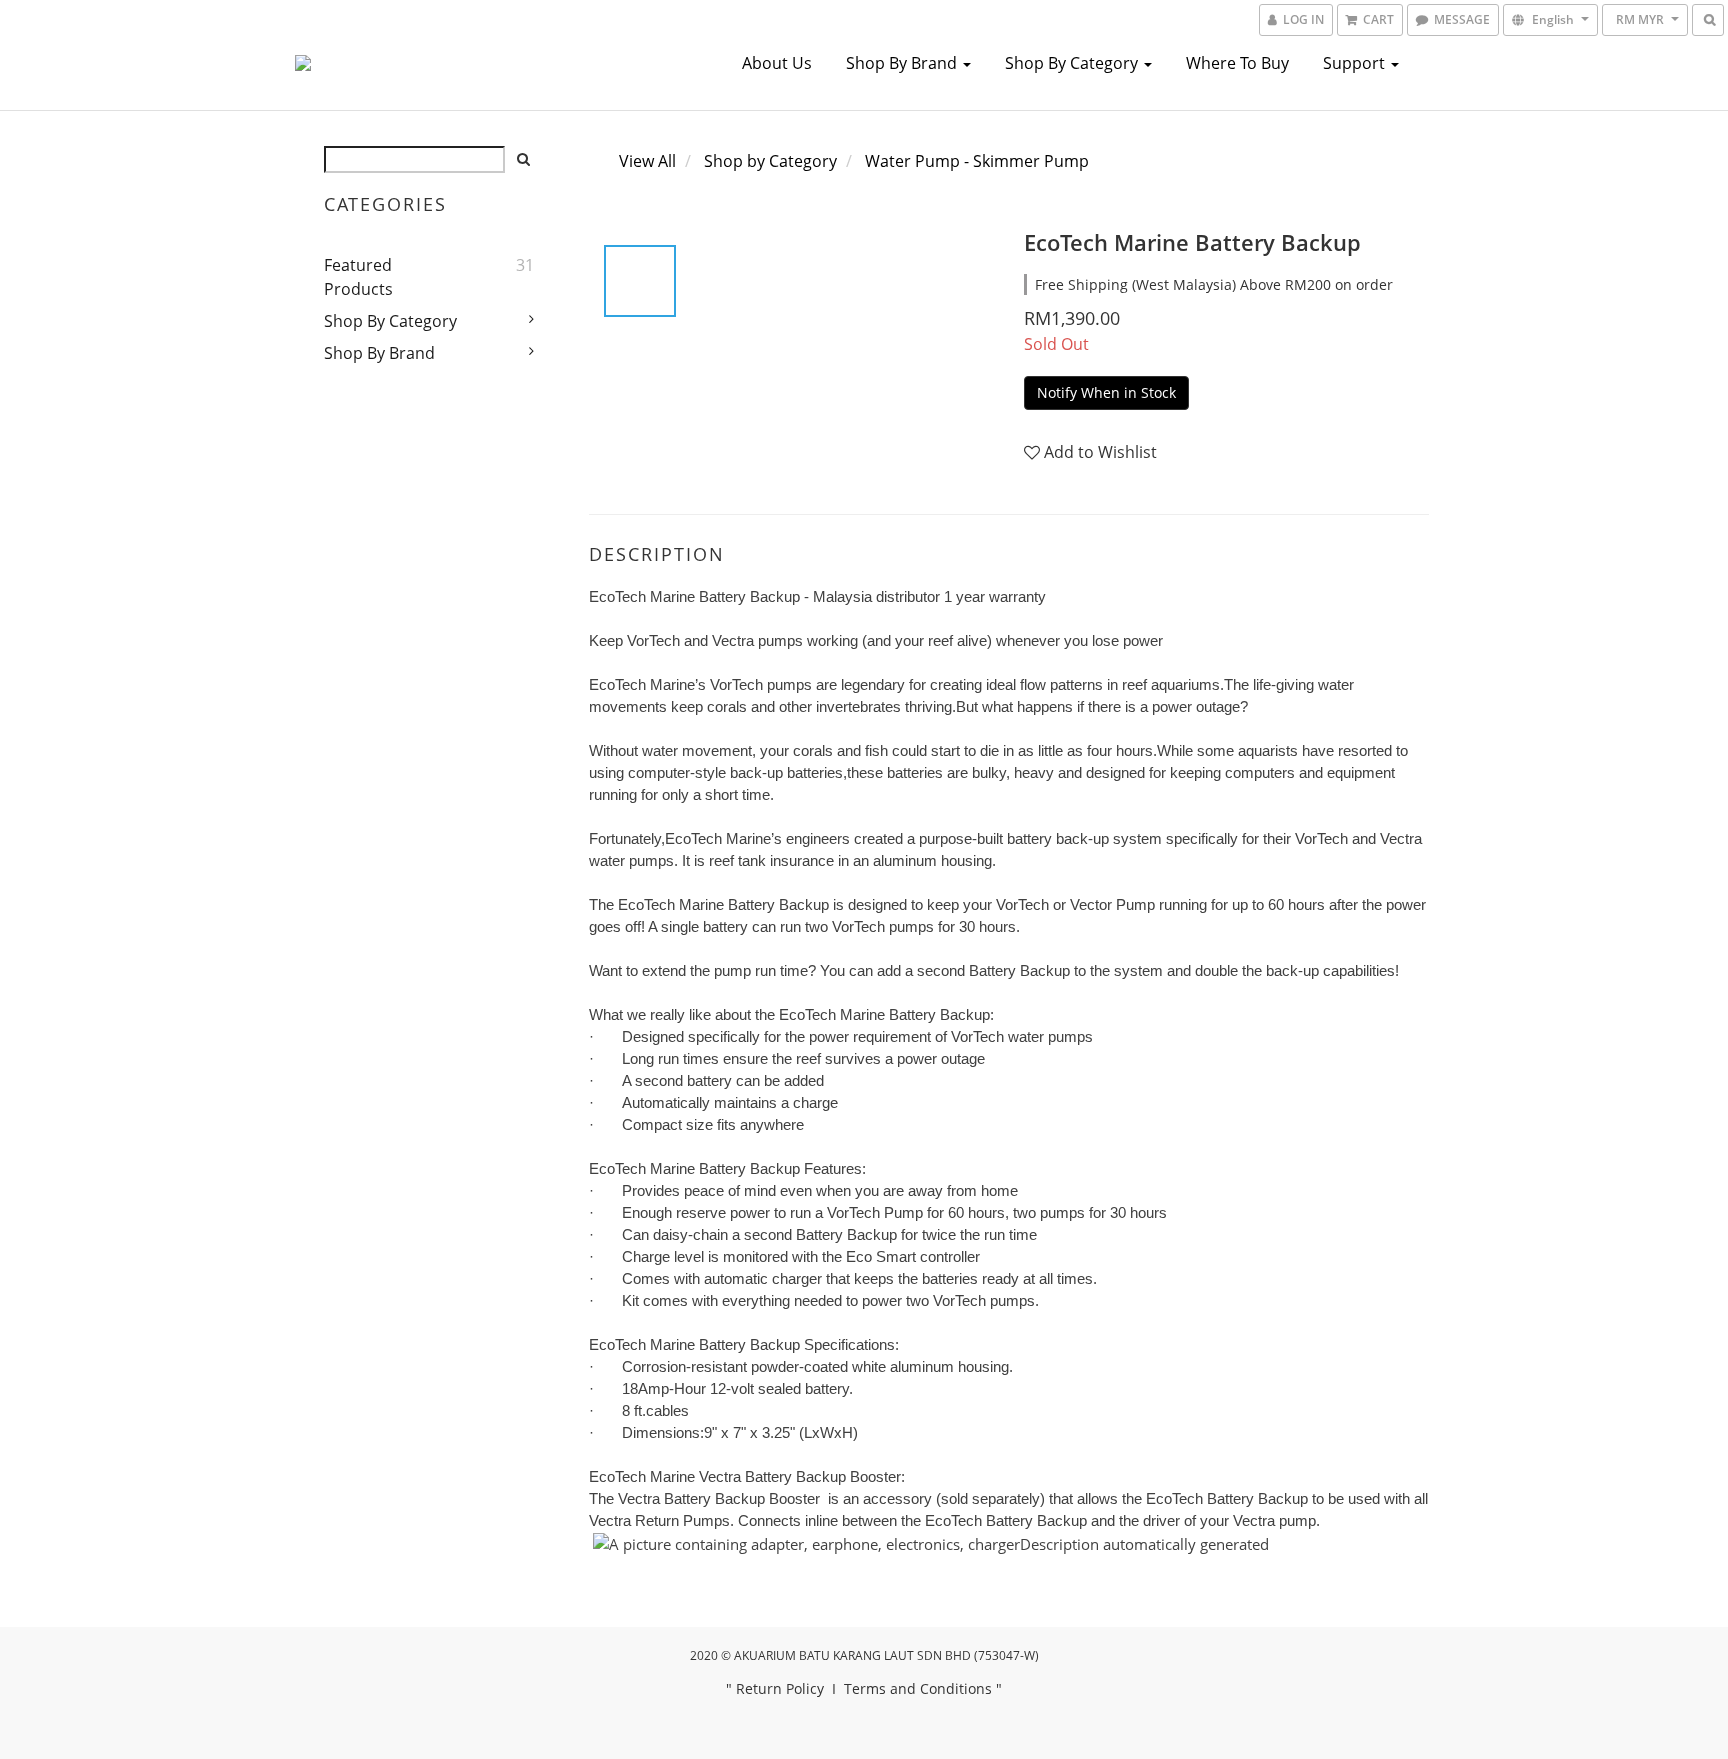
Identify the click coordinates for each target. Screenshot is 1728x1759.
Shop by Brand (903, 63)
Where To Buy (1237, 63)
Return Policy (780, 1688)
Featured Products (358, 277)
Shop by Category (1073, 63)
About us (777, 63)
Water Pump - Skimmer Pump (977, 161)
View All (647, 161)
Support (1356, 63)
